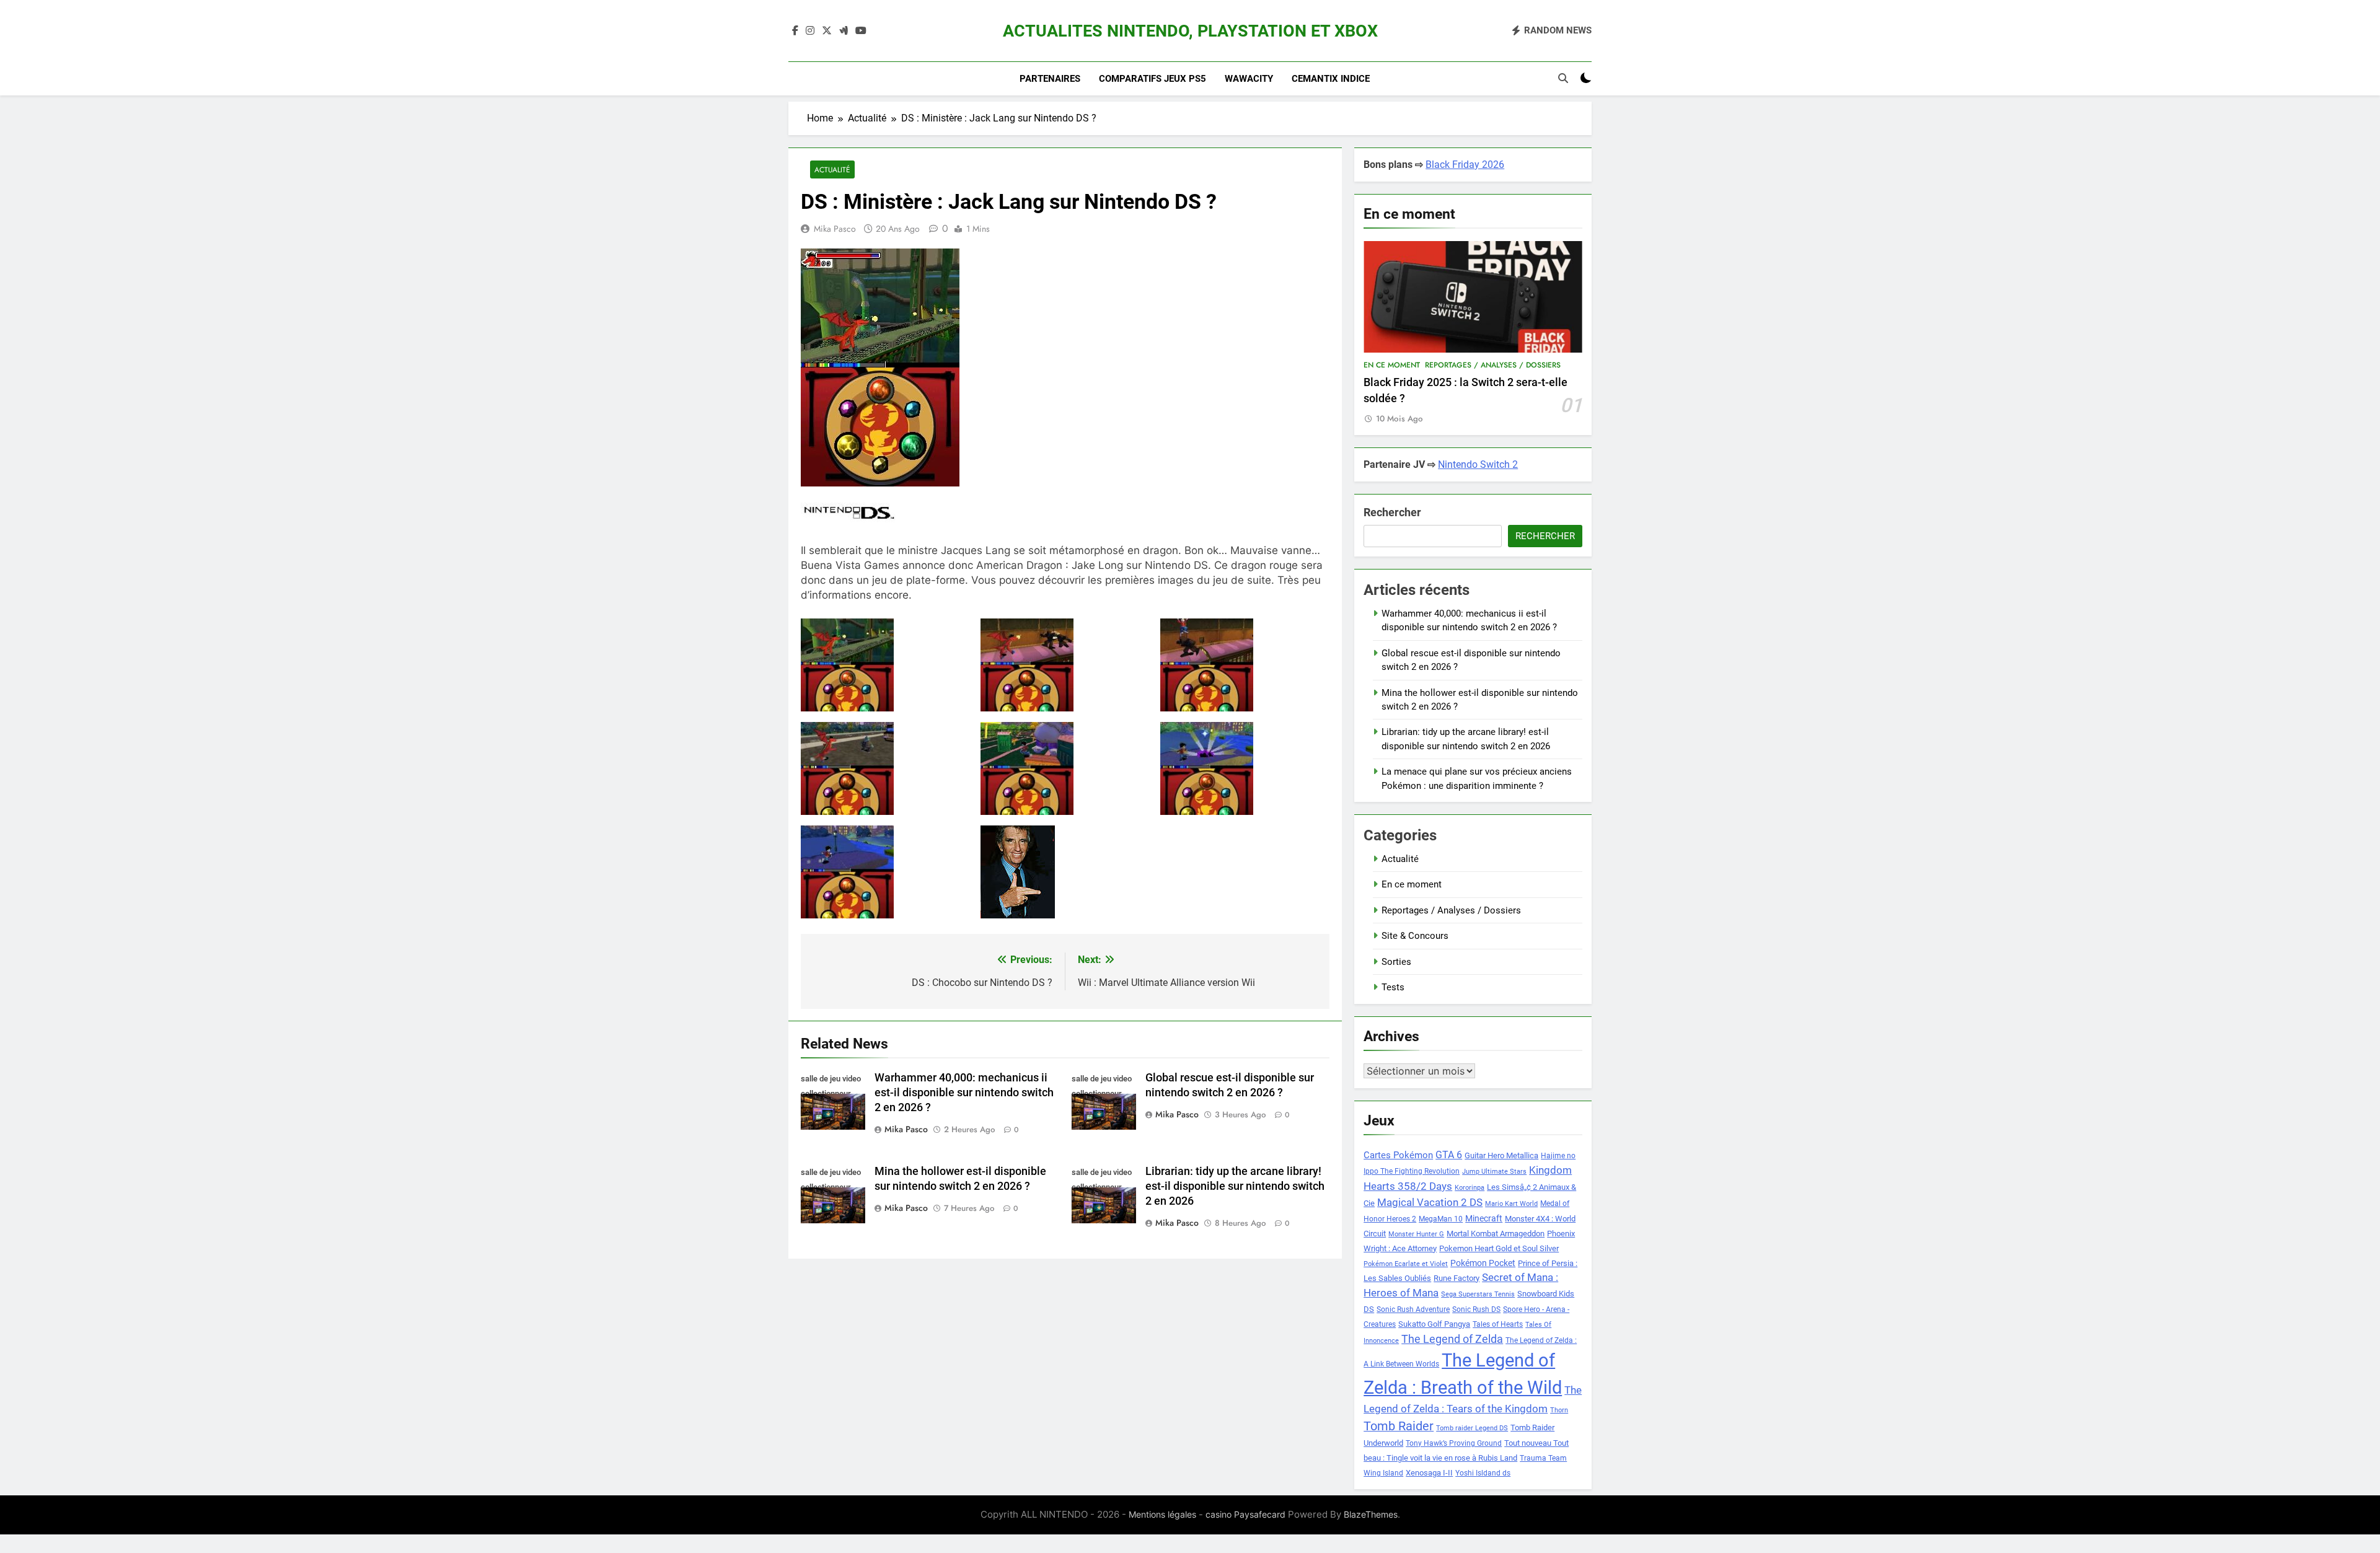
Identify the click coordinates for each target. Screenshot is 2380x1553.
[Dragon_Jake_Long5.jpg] (885, 872)
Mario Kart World (1511, 1204)
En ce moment (1392, 365)
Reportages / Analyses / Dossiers (1493, 365)
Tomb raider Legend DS (1472, 1428)
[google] (844, 31)
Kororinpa (1470, 1188)
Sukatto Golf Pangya (1434, 1324)
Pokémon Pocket (1483, 1263)
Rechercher (1392, 512)
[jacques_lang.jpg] (1065, 872)
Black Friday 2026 (1465, 165)
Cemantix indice (1331, 79)
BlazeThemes (1371, 1514)
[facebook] (795, 31)
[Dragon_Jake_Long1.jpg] (1245, 665)
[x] (827, 31)
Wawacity (1249, 79)
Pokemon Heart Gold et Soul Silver (1499, 1248)
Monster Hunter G (1416, 1234)
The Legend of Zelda (1452, 1339)
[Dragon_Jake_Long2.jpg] (885, 768)
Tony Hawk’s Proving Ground (1454, 1443)
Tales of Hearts (1498, 1324)
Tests (1393, 987)
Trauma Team (1543, 1458)
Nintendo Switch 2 (1478, 464)
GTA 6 (1449, 1155)
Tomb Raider (1399, 1426)
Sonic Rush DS (1476, 1309)
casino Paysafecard (1245, 1514)
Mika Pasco (835, 229)
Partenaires (1050, 79)
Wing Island (1383, 1473)
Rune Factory (1457, 1278)
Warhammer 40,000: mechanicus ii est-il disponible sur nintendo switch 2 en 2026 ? (964, 1093)
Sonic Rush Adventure (1413, 1309)
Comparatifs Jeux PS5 (1153, 79)
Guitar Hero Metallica (1501, 1155)
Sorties (1396, 962)
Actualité (832, 169)
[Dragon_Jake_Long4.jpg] (1245, 768)
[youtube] (861, 31)
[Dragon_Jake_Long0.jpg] (1065, 665)
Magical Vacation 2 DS (1430, 1202)
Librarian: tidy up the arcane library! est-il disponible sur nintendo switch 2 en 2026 (1235, 1186)
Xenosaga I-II (1429, 1473)
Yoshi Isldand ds (1483, 1473)
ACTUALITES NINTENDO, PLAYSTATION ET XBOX (1190, 31)
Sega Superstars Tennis (1478, 1294)
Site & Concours (1415, 936)
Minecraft (1484, 1218)
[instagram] (810, 31)
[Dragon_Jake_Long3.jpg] (1065, 768)
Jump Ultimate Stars (1494, 1172)
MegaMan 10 (1441, 1219)
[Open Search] (1563, 78)
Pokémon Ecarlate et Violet (1406, 1264)
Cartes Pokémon (1398, 1155)
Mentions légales (1162, 1514)
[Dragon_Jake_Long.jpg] (885, 665)
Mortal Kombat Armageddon (1496, 1234)
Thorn (1559, 1410)
